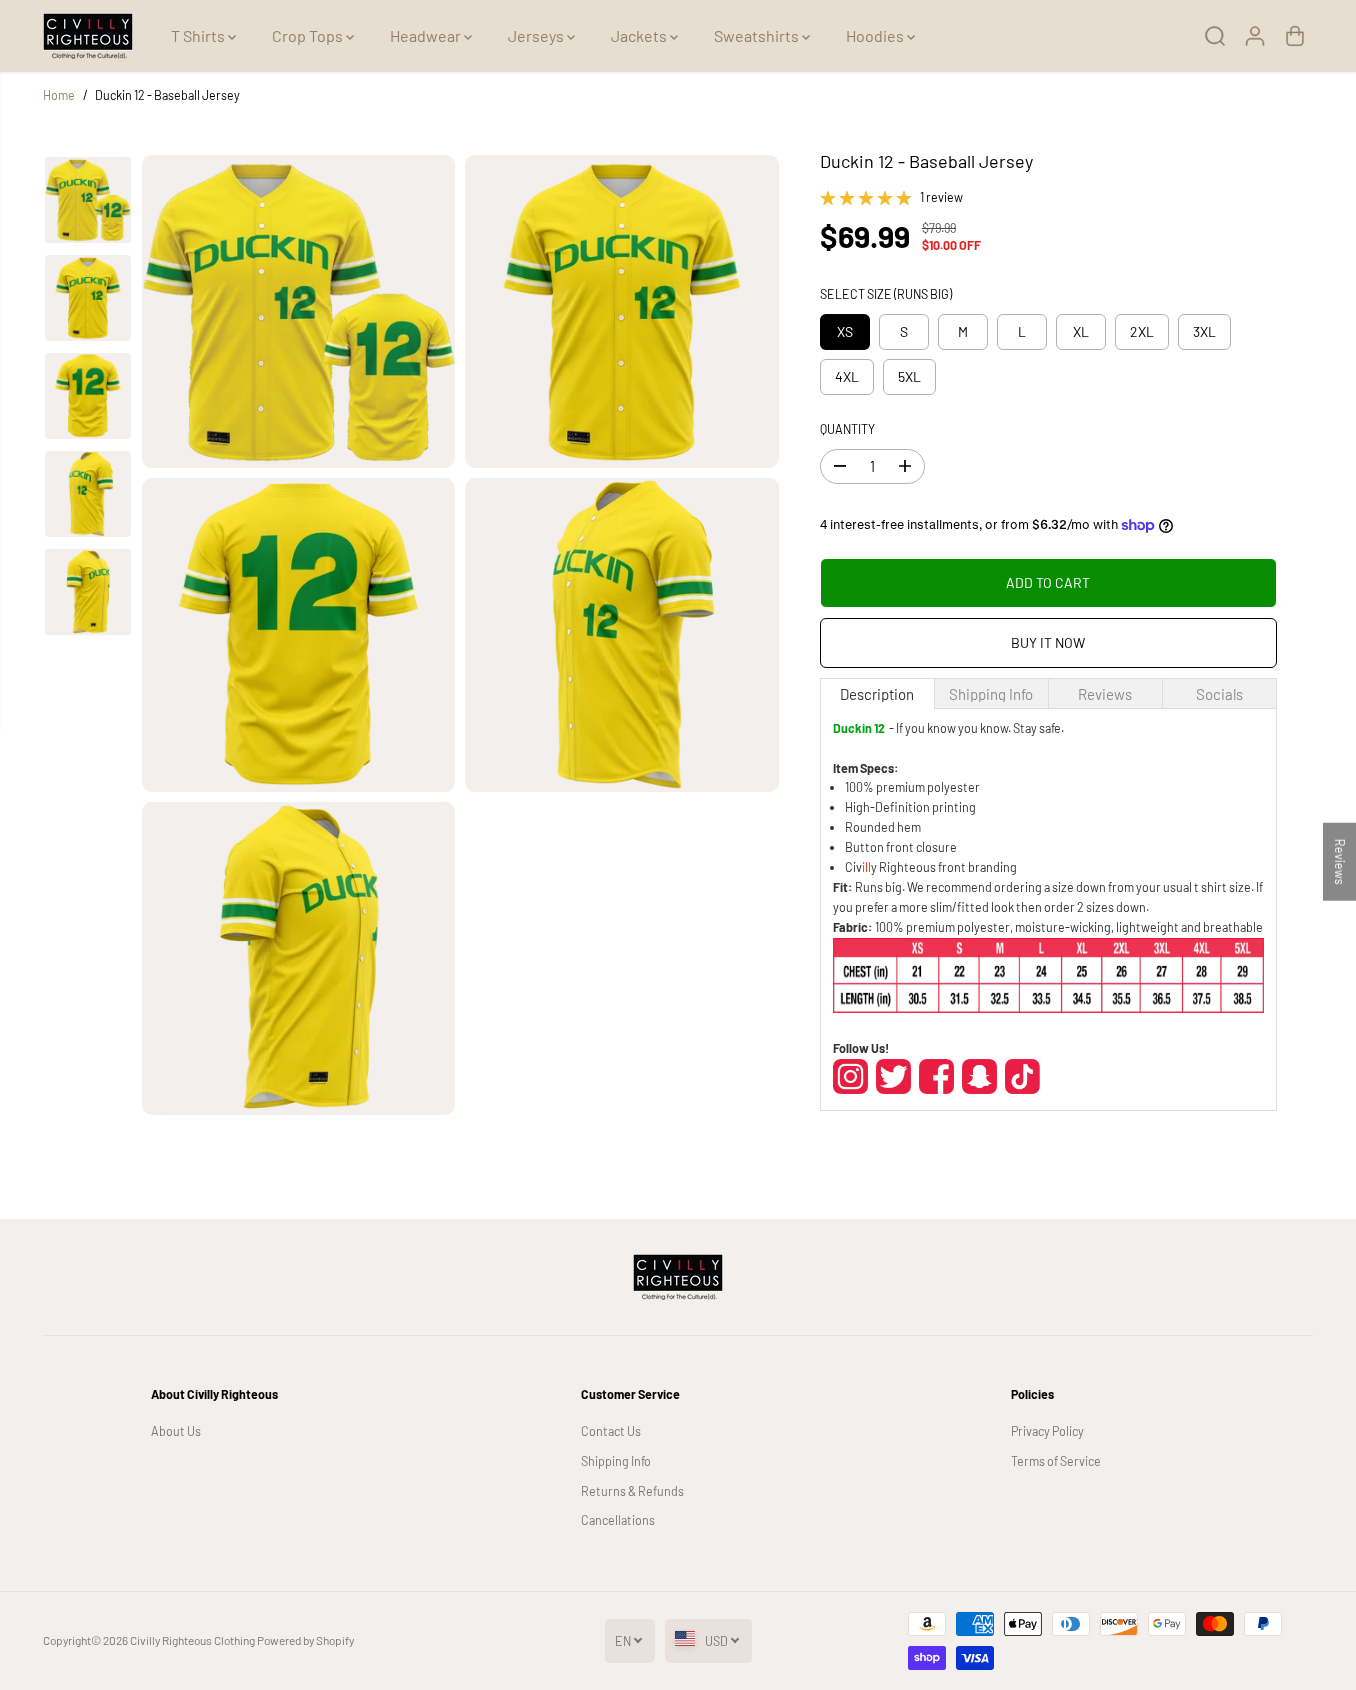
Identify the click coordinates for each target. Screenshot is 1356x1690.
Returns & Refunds (632, 1491)
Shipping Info (616, 1461)
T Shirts (199, 35)
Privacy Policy (1047, 1431)
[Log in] (1255, 36)
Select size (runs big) (886, 294)
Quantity (847, 429)
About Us (176, 1431)
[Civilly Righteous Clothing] (88, 36)
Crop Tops (309, 35)
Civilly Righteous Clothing (192, 1640)
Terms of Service (1056, 1461)
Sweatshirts (758, 35)
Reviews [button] (1340, 862)
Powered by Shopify (305, 1640)
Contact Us (611, 1431)
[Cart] (1295, 36)
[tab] (877, 693)
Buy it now (1048, 642)
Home (59, 95)
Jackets (640, 35)
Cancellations (618, 1520)
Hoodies (876, 35)
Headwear (427, 35)
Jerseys (537, 35)
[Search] (1215, 36)
